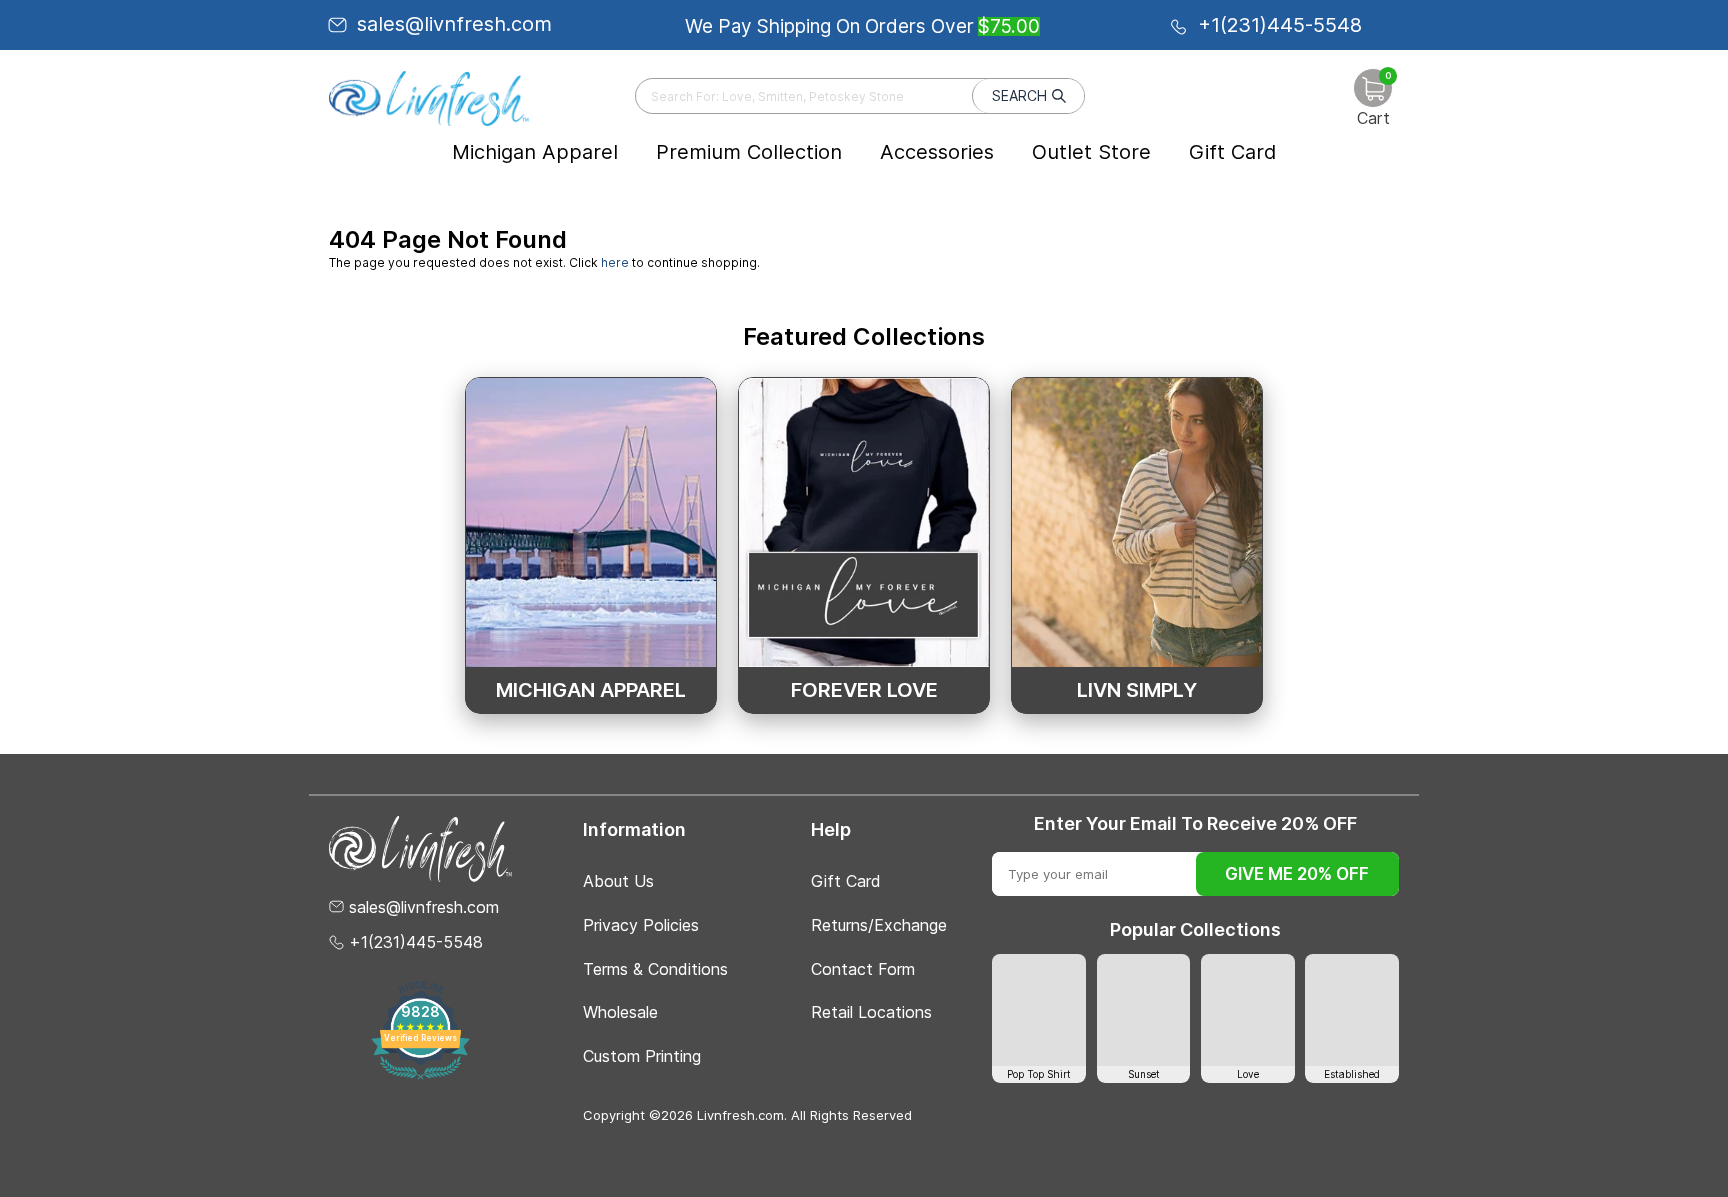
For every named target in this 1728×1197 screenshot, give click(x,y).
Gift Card (1232, 152)
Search (1019, 95)
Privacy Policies (641, 925)
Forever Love (864, 690)
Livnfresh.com (740, 1115)
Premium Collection (749, 152)
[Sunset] (1144, 1010)
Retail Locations (871, 1012)
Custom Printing (642, 1056)
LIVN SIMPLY (1137, 690)
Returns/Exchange (879, 925)
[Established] (1352, 1010)
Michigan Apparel (535, 152)
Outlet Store (1091, 152)
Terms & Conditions (655, 969)
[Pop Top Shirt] (1039, 1010)
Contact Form (863, 969)
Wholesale (620, 1012)
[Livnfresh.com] (429, 98)
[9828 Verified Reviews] (420, 1075)
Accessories (937, 152)
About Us (618, 881)
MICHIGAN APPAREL (591, 690)
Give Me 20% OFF (1297, 874)
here (615, 262)
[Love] (1248, 1010)
